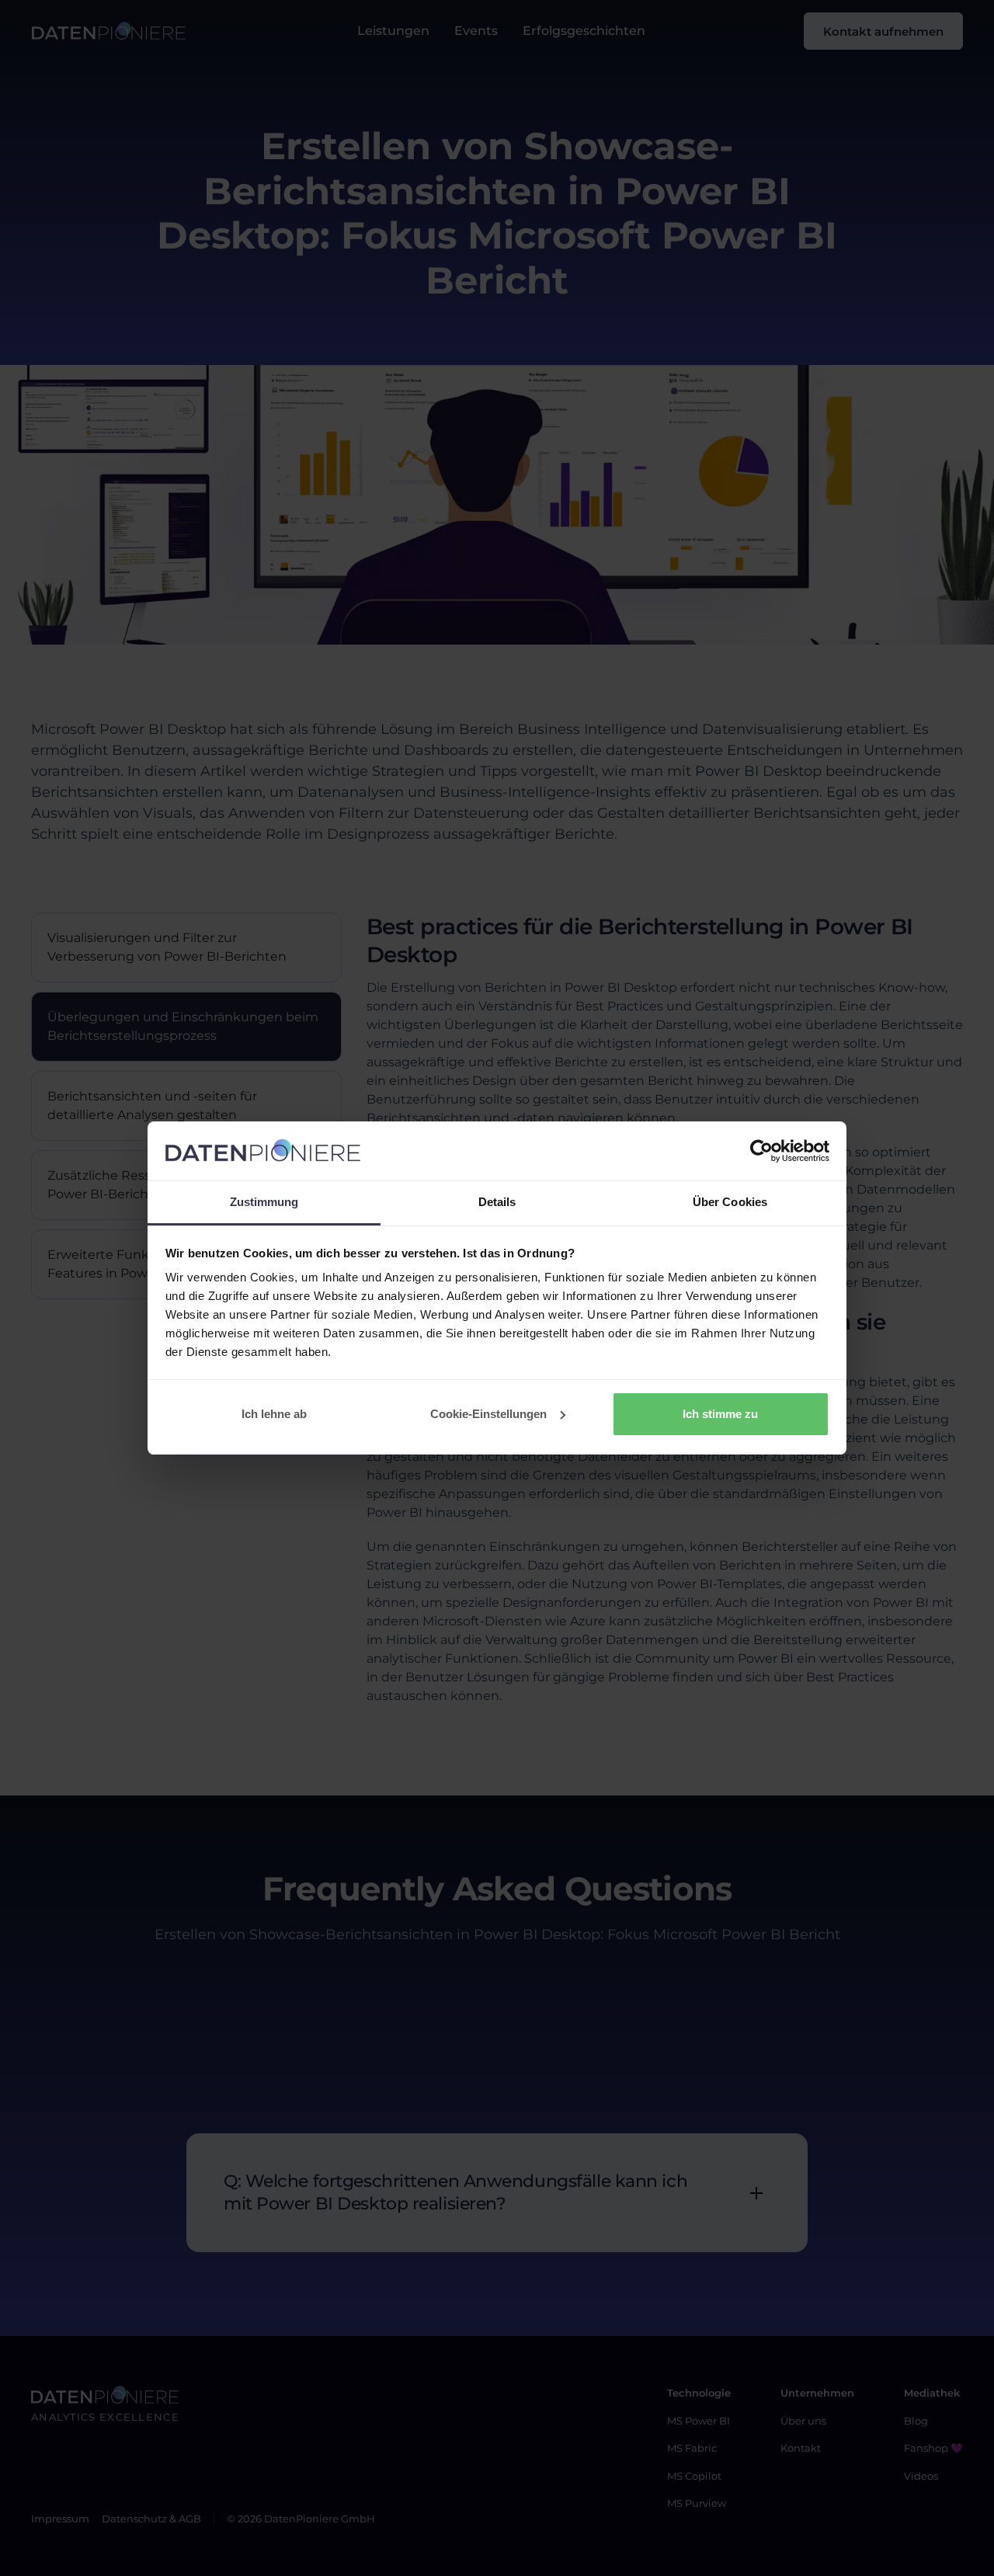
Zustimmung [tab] (264, 1202)
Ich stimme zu (720, 1414)
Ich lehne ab (274, 1414)
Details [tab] (497, 1202)
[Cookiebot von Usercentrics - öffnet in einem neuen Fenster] (761, 1151)
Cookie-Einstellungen (488, 1414)
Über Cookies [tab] (730, 1202)
